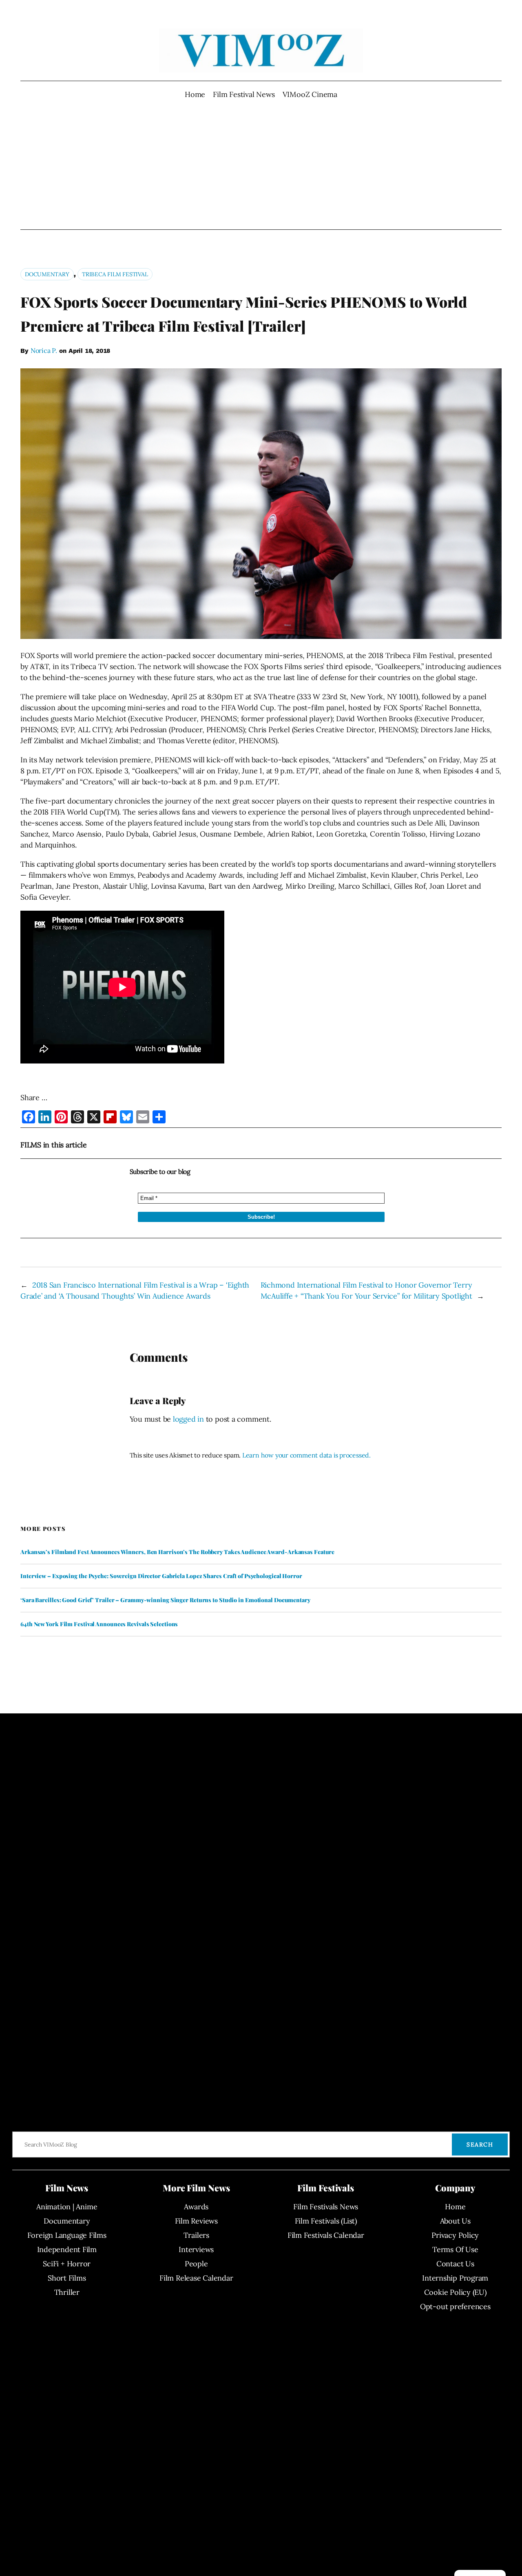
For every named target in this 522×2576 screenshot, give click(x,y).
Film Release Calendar (196, 2278)
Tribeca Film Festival (115, 274)
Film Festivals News (326, 2207)
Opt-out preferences (455, 2306)
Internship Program (455, 2278)
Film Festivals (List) (326, 2221)
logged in (188, 1419)
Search (480, 2144)
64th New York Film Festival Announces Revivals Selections (99, 1624)
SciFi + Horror (67, 2264)
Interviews (196, 2249)
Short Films (67, 2278)
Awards (196, 2207)
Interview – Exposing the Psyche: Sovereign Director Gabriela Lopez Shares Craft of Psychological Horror (161, 1576)
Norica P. (44, 350)
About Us (455, 2221)
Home (195, 94)
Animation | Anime (67, 2207)
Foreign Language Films (67, 2235)
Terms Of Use (455, 2249)
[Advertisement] (261, 165)
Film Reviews (196, 2221)
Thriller (67, 2292)
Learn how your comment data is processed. (306, 1455)
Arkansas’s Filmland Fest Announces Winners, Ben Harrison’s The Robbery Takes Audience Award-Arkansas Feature (177, 1552)
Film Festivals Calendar (326, 2235)
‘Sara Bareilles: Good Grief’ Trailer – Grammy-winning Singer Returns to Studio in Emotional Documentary (165, 1600)
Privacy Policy (455, 2235)
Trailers (196, 2235)
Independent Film (67, 2249)
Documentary (47, 274)
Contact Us (455, 2264)
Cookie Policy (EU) (455, 2292)
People (196, 2264)
